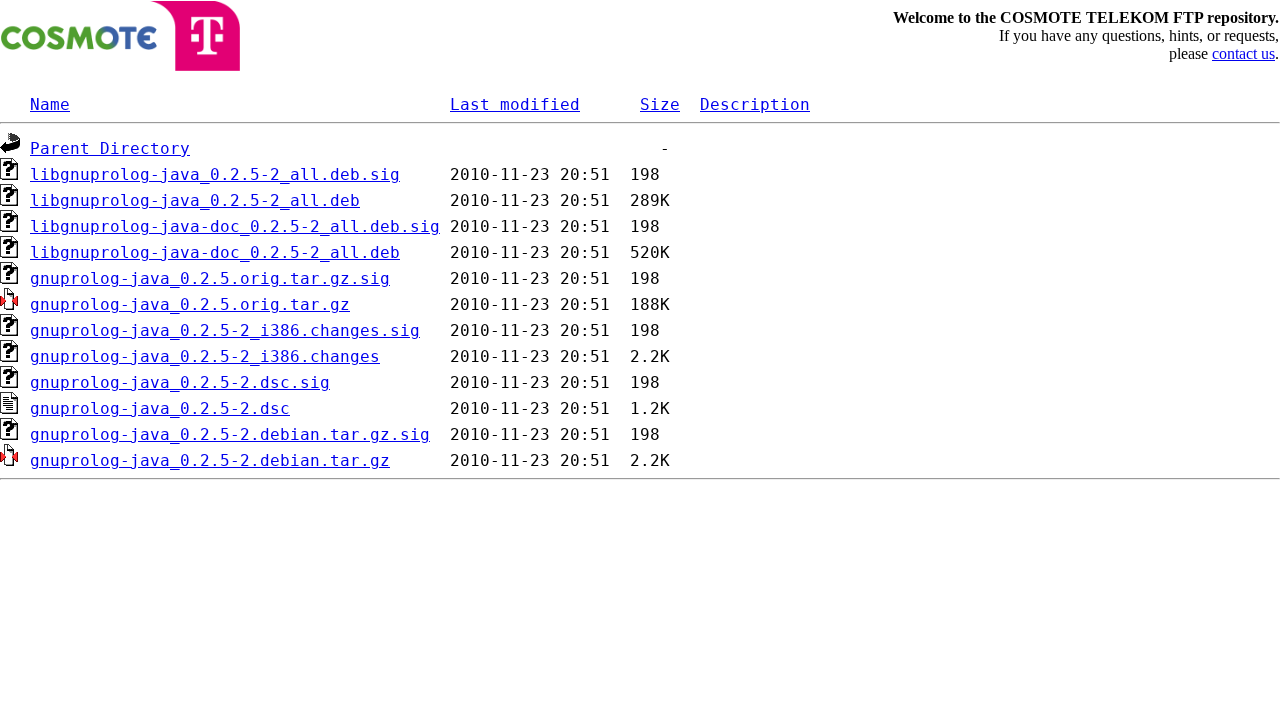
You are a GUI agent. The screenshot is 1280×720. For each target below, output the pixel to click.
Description (755, 104)
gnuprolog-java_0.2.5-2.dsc (160, 408)
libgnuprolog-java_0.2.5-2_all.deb (195, 200)
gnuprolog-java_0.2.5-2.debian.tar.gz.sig (230, 434)
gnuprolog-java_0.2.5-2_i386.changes (205, 356)
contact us (1243, 53)
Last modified (515, 104)
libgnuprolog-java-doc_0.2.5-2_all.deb (215, 252)
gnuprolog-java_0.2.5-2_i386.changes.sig (225, 330)
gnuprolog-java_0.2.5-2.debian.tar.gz (210, 460)
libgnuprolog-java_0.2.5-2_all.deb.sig (215, 174)
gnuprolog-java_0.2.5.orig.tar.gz (190, 304)
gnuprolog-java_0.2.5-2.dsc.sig (180, 382)
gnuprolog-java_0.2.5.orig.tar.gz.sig (210, 278)
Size (660, 104)
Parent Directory (110, 148)
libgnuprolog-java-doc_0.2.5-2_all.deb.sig (235, 226)
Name (50, 104)
